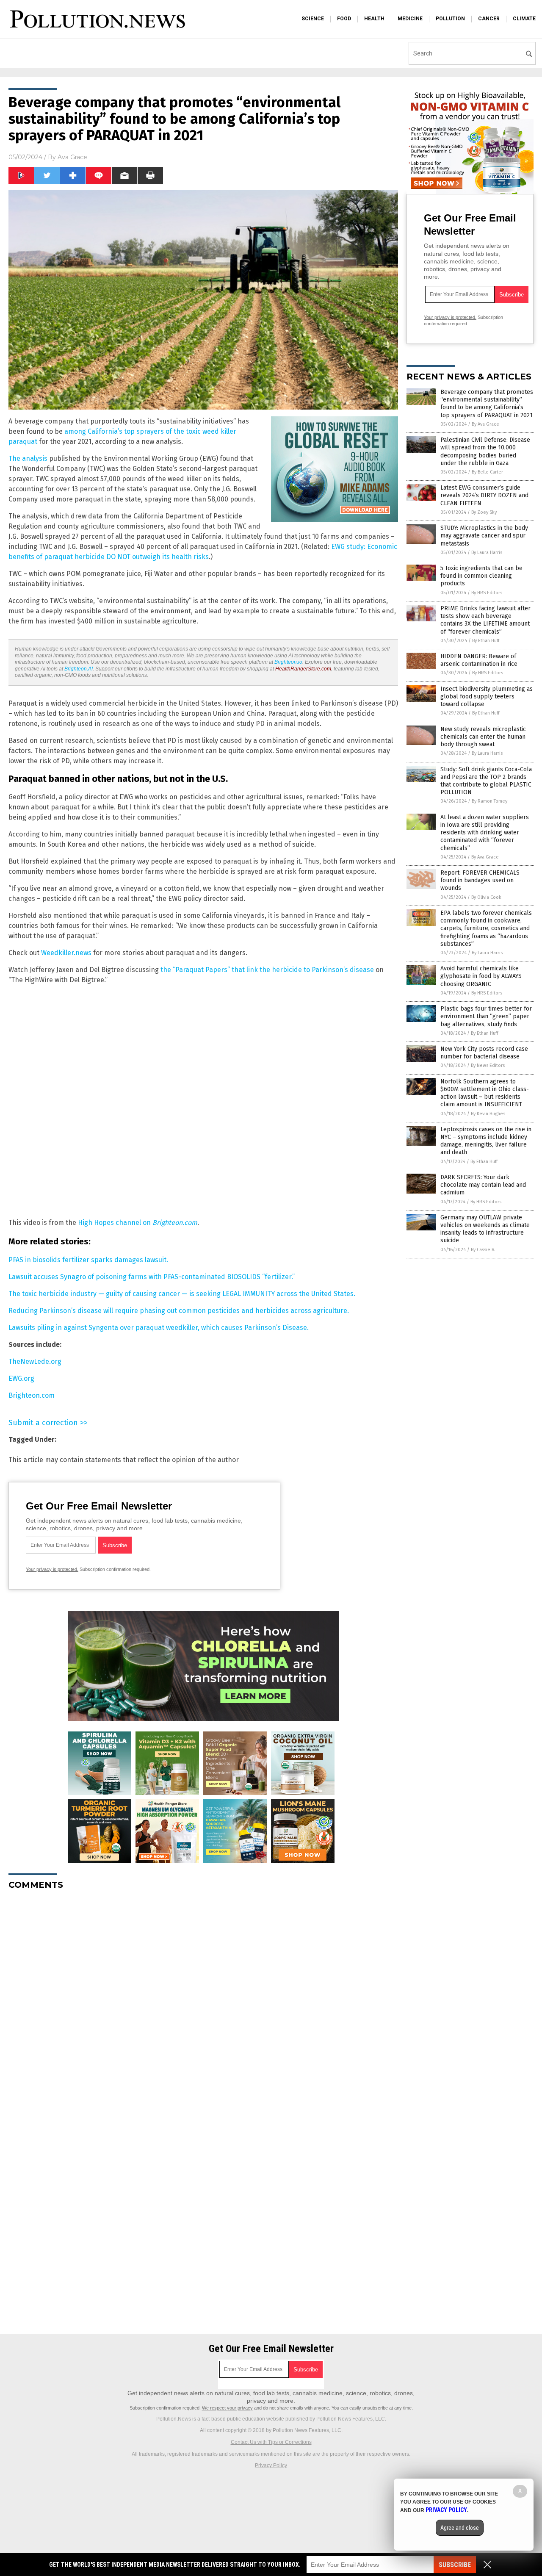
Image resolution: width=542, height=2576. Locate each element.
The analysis (28, 458)
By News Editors (488, 1065)
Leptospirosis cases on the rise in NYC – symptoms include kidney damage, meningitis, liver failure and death (486, 1141)
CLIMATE (524, 19)
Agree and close (460, 2528)
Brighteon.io (288, 662)
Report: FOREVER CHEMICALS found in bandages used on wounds (480, 880)
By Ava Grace (485, 424)
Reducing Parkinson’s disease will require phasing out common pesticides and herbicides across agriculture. (179, 1311)
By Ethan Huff (486, 641)
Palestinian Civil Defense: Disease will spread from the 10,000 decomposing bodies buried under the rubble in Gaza (485, 451)
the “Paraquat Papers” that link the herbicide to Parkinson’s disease (267, 970)
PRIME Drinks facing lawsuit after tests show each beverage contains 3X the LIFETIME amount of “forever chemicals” (485, 620)
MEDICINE (410, 19)
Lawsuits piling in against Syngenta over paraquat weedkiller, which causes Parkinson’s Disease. (159, 1328)
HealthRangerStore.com (303, 669)
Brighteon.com (32, 1395)
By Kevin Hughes (488, 1114)
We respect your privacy (227, 2408)
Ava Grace (72, 157)
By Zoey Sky (484, 512)
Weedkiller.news (66, 953)
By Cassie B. (483, 1250)
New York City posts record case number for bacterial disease (484, 1053)
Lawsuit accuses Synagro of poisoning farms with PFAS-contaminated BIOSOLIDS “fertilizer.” (152, 1277)
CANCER (489, 19)
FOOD (344, 19)
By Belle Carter (487, 472)
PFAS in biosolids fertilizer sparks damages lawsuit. (88, 1260)
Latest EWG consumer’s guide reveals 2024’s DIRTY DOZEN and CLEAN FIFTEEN (484, 495)
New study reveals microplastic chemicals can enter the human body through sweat (483, 737)
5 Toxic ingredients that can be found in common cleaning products (481, 576)
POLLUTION (450, 19)
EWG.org (21, 1378)
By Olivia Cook (486, 897)
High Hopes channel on (138, 1223)
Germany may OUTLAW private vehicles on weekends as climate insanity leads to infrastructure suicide (485, 1229)
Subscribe (455, 2565)
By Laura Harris (487, 553)
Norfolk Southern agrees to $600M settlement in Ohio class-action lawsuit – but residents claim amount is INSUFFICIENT (485, 1093)
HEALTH (374, 19)
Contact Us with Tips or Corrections (271, 2442)
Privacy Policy (271, 2465)
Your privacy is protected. (52, 1569)
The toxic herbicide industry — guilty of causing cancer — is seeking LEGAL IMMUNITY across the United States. (182, 1294)
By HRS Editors (487, 593)
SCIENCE (313, 19)
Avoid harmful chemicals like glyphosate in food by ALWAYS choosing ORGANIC (481, 976)
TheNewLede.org (35, 1361)
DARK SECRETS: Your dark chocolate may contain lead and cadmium (483, 1185)
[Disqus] (203, 2003)
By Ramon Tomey (489, 801)
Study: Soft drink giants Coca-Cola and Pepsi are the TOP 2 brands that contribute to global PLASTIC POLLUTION (486, 781)
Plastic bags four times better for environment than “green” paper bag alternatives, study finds (486, 1016)
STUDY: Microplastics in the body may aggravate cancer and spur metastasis (484, 536)
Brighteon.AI (79, 669)
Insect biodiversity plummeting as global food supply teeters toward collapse (487, 697)
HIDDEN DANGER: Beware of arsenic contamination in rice (479, 660)
